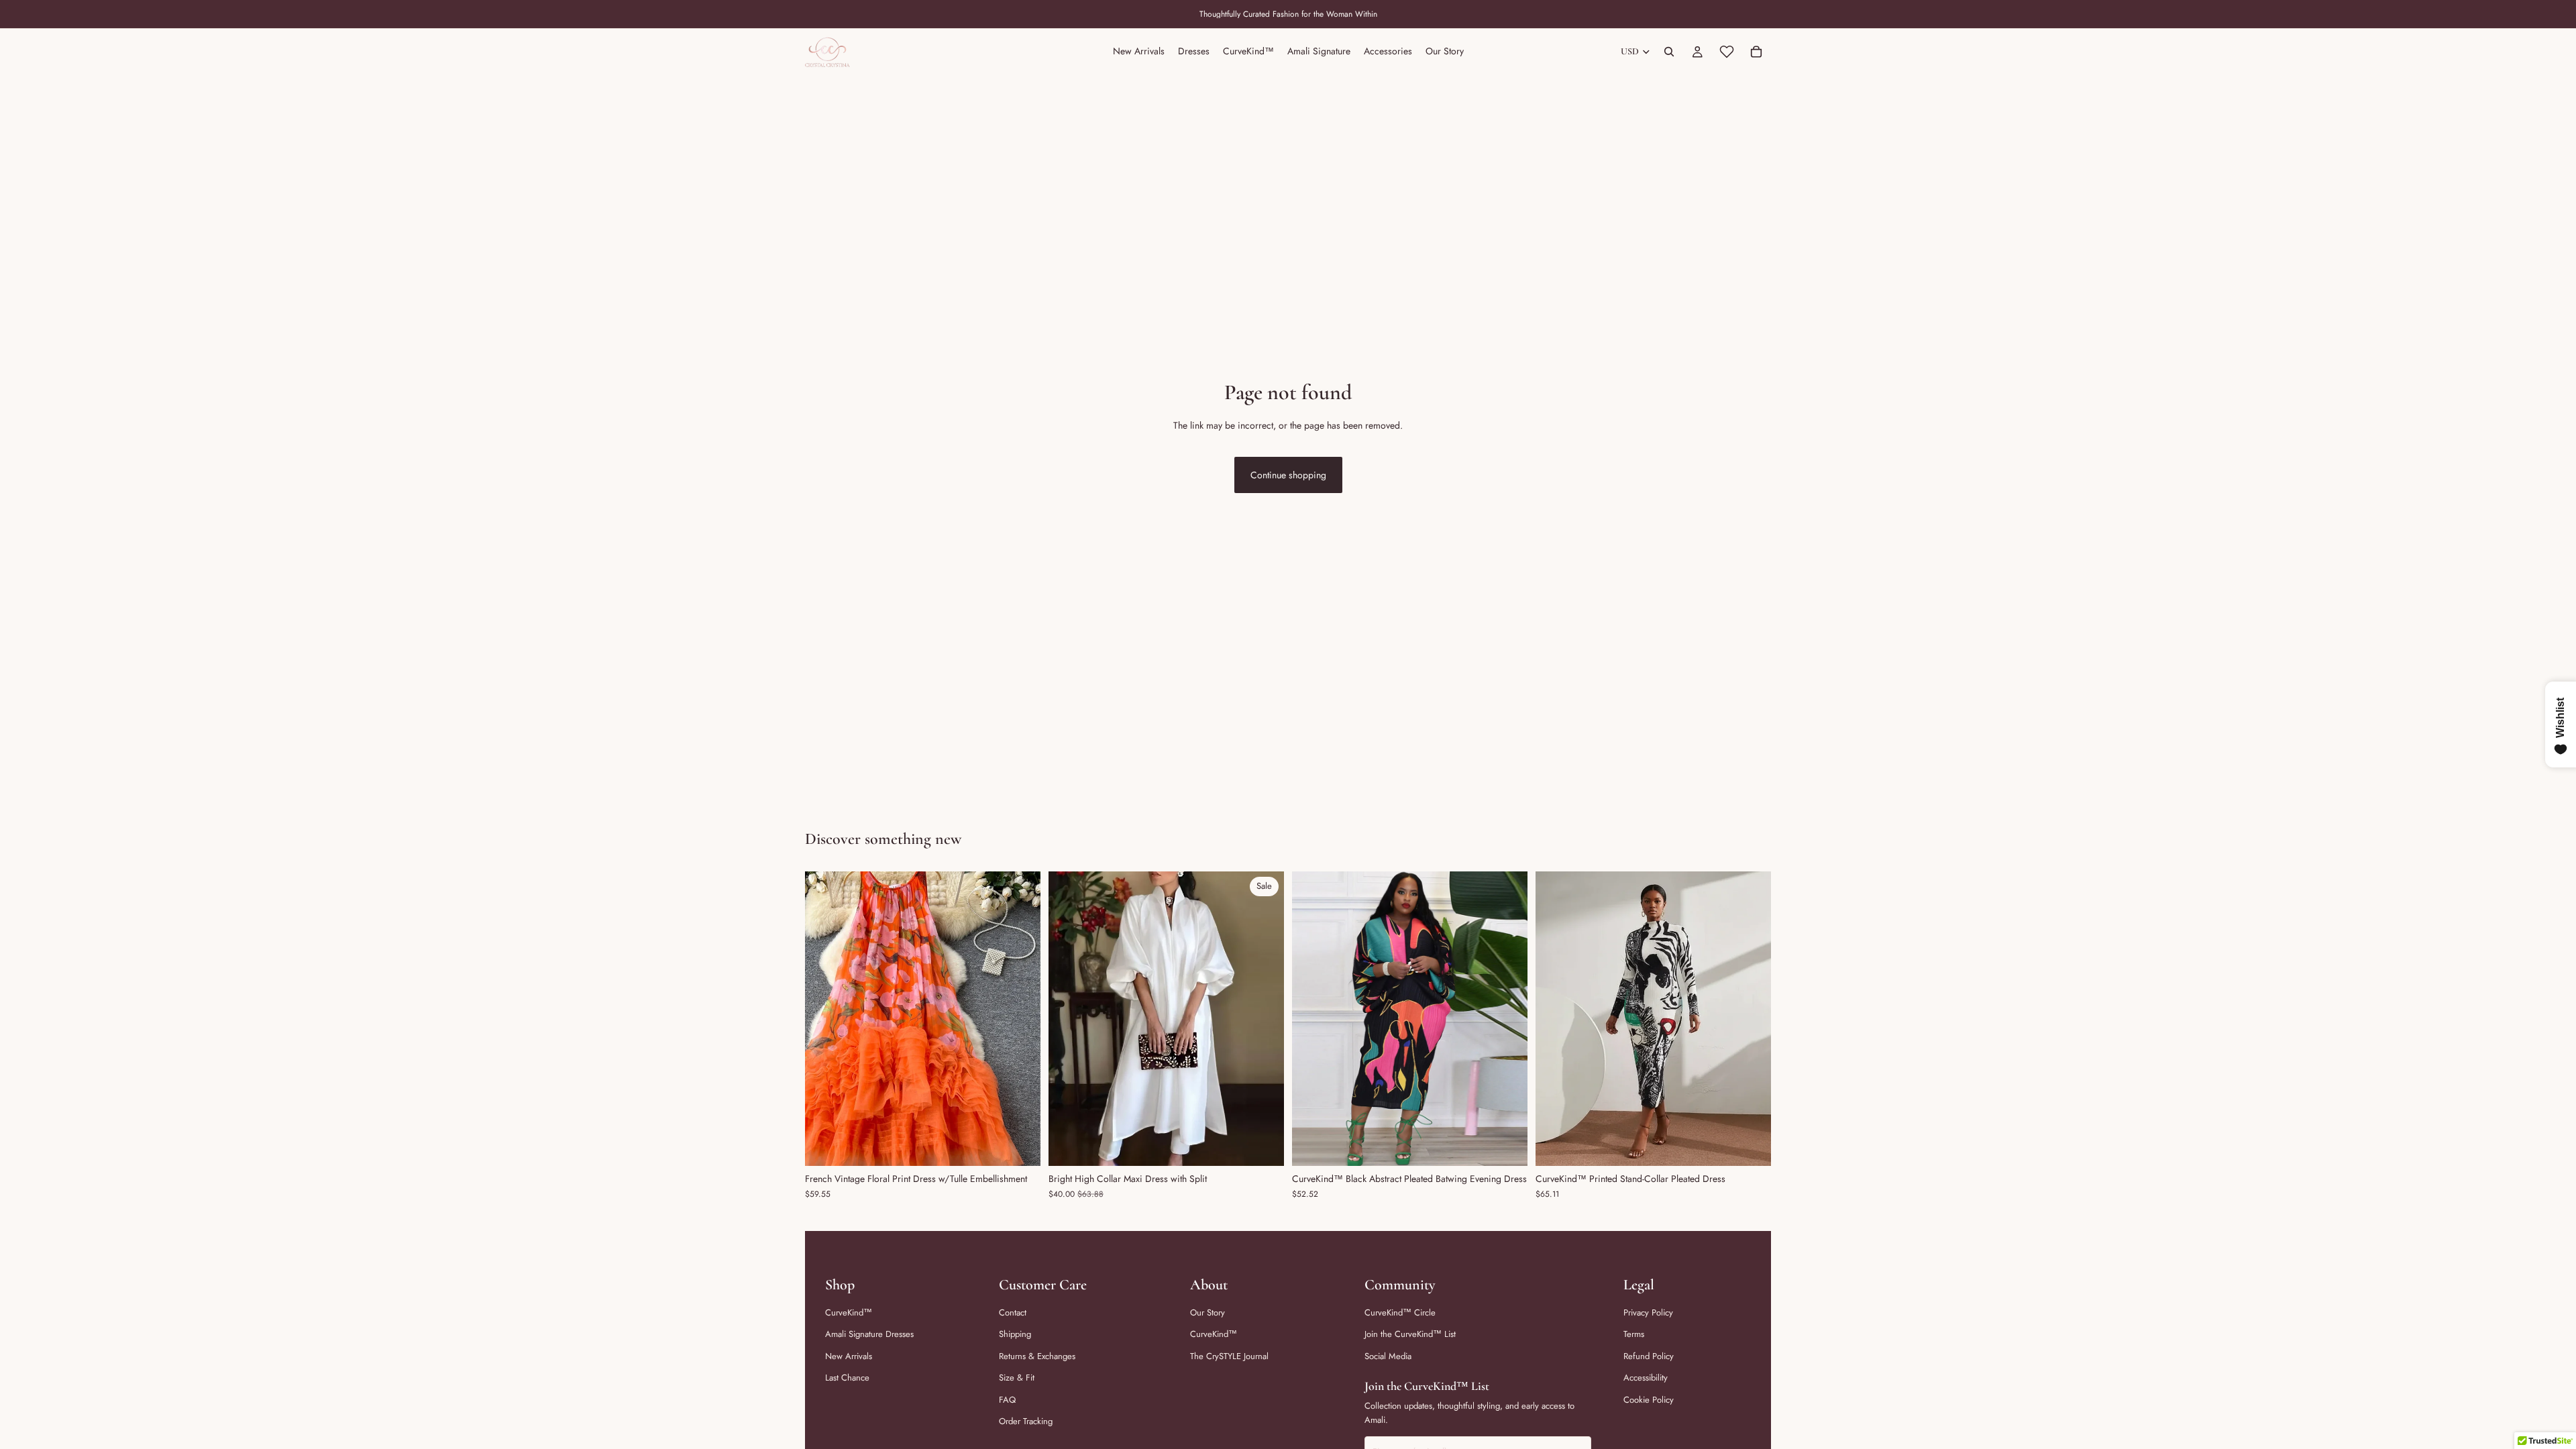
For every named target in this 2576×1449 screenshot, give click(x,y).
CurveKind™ (849, 1312)
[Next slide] (1020, 1019)
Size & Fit (1017, 1378)
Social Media (1388, 1356)
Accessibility (1646, 1378)
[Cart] (1756, 52)
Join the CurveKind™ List (1410, 1334)
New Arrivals (849, 1356)
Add (1518, 1145)
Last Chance (847, 1378)
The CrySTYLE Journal (1229, 1356)
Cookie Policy (1649, 1400)
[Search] (1669, 52)
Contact (1013, 1312)
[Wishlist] (1727, 52)
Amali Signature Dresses (869, 1334)
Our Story (1207, 1312)
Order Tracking (1026, 1421)
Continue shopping (1288, 475)
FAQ (1007, 1400)
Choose (1031, 1145)
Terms (1634, 1334)
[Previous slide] (825, 1019)
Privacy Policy (1648, 1312)
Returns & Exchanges (1037, 1356)
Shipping (1015, 1334)
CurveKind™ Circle (1400, 1312)
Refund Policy (1649, 1356)
